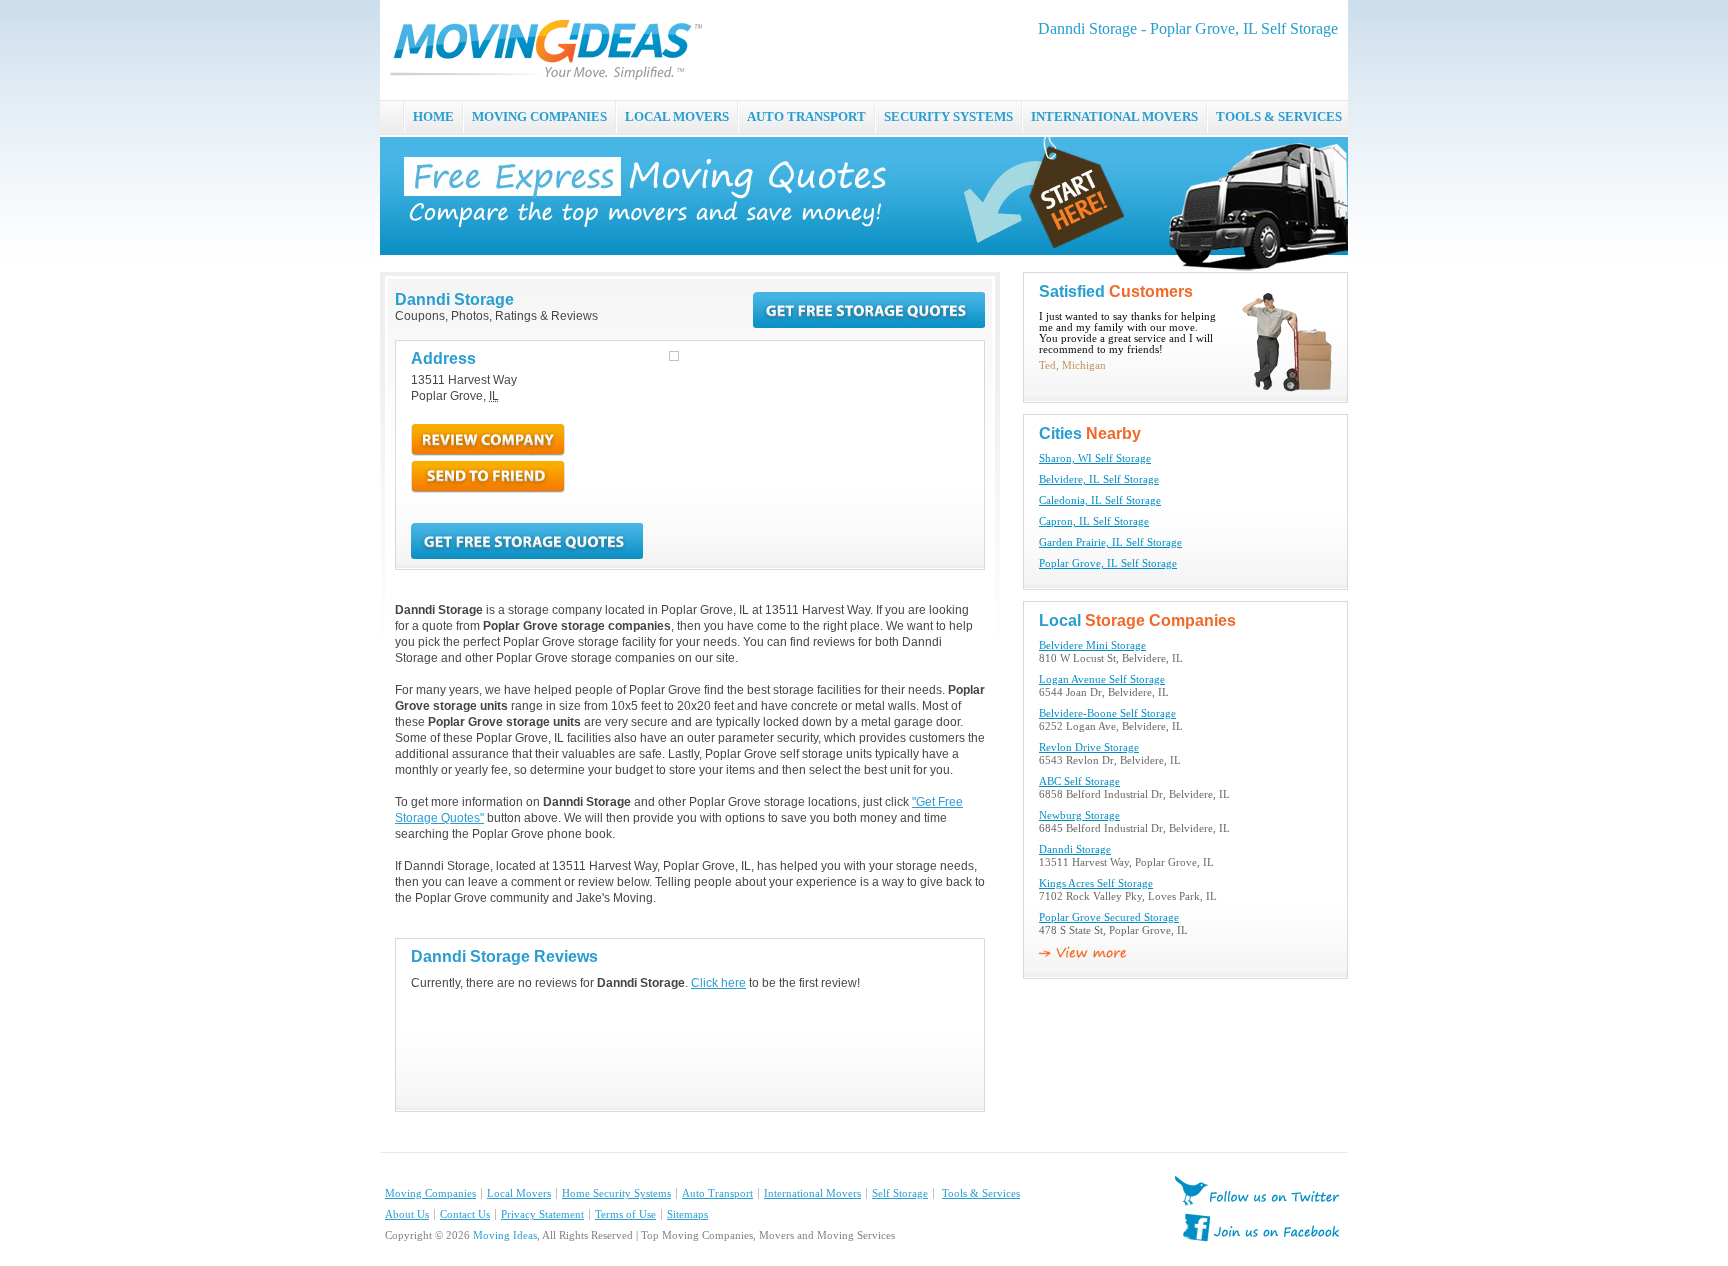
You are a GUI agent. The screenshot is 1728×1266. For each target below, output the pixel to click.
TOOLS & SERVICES (1279, 116)
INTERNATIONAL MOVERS (1114, 116)
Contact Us (465, 1214)
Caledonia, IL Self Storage (1100, 500)
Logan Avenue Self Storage (1102, 679)
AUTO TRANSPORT (806, 116)
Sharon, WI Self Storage (1095, 458)
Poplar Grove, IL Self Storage (1108, 563)
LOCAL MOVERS (677, 116)
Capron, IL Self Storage (1094, 521)
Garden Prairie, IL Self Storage (1110, 542)
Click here (718, 983)
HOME (433, 116)
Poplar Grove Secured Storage (1109, 917)
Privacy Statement (542, 1214)
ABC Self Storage (1079, 781)
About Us (407, 1214)
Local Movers (519, 1193)
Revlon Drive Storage (1089, 747)
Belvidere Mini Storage (1092, 645)
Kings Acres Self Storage (1096, 883)
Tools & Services (981, 1193)
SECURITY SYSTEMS (948, 116)
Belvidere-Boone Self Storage (1107, 713)
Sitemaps (687, 1214)
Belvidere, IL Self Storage (1099, 479)
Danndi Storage (1075, 849)
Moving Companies (430, 1193)
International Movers (812, 1193)
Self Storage (900, 1193)
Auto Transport (717, 1193)
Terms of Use (625, 1214)
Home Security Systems (616, 1193)
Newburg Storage (1079, 815)
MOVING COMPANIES (539, 116)
